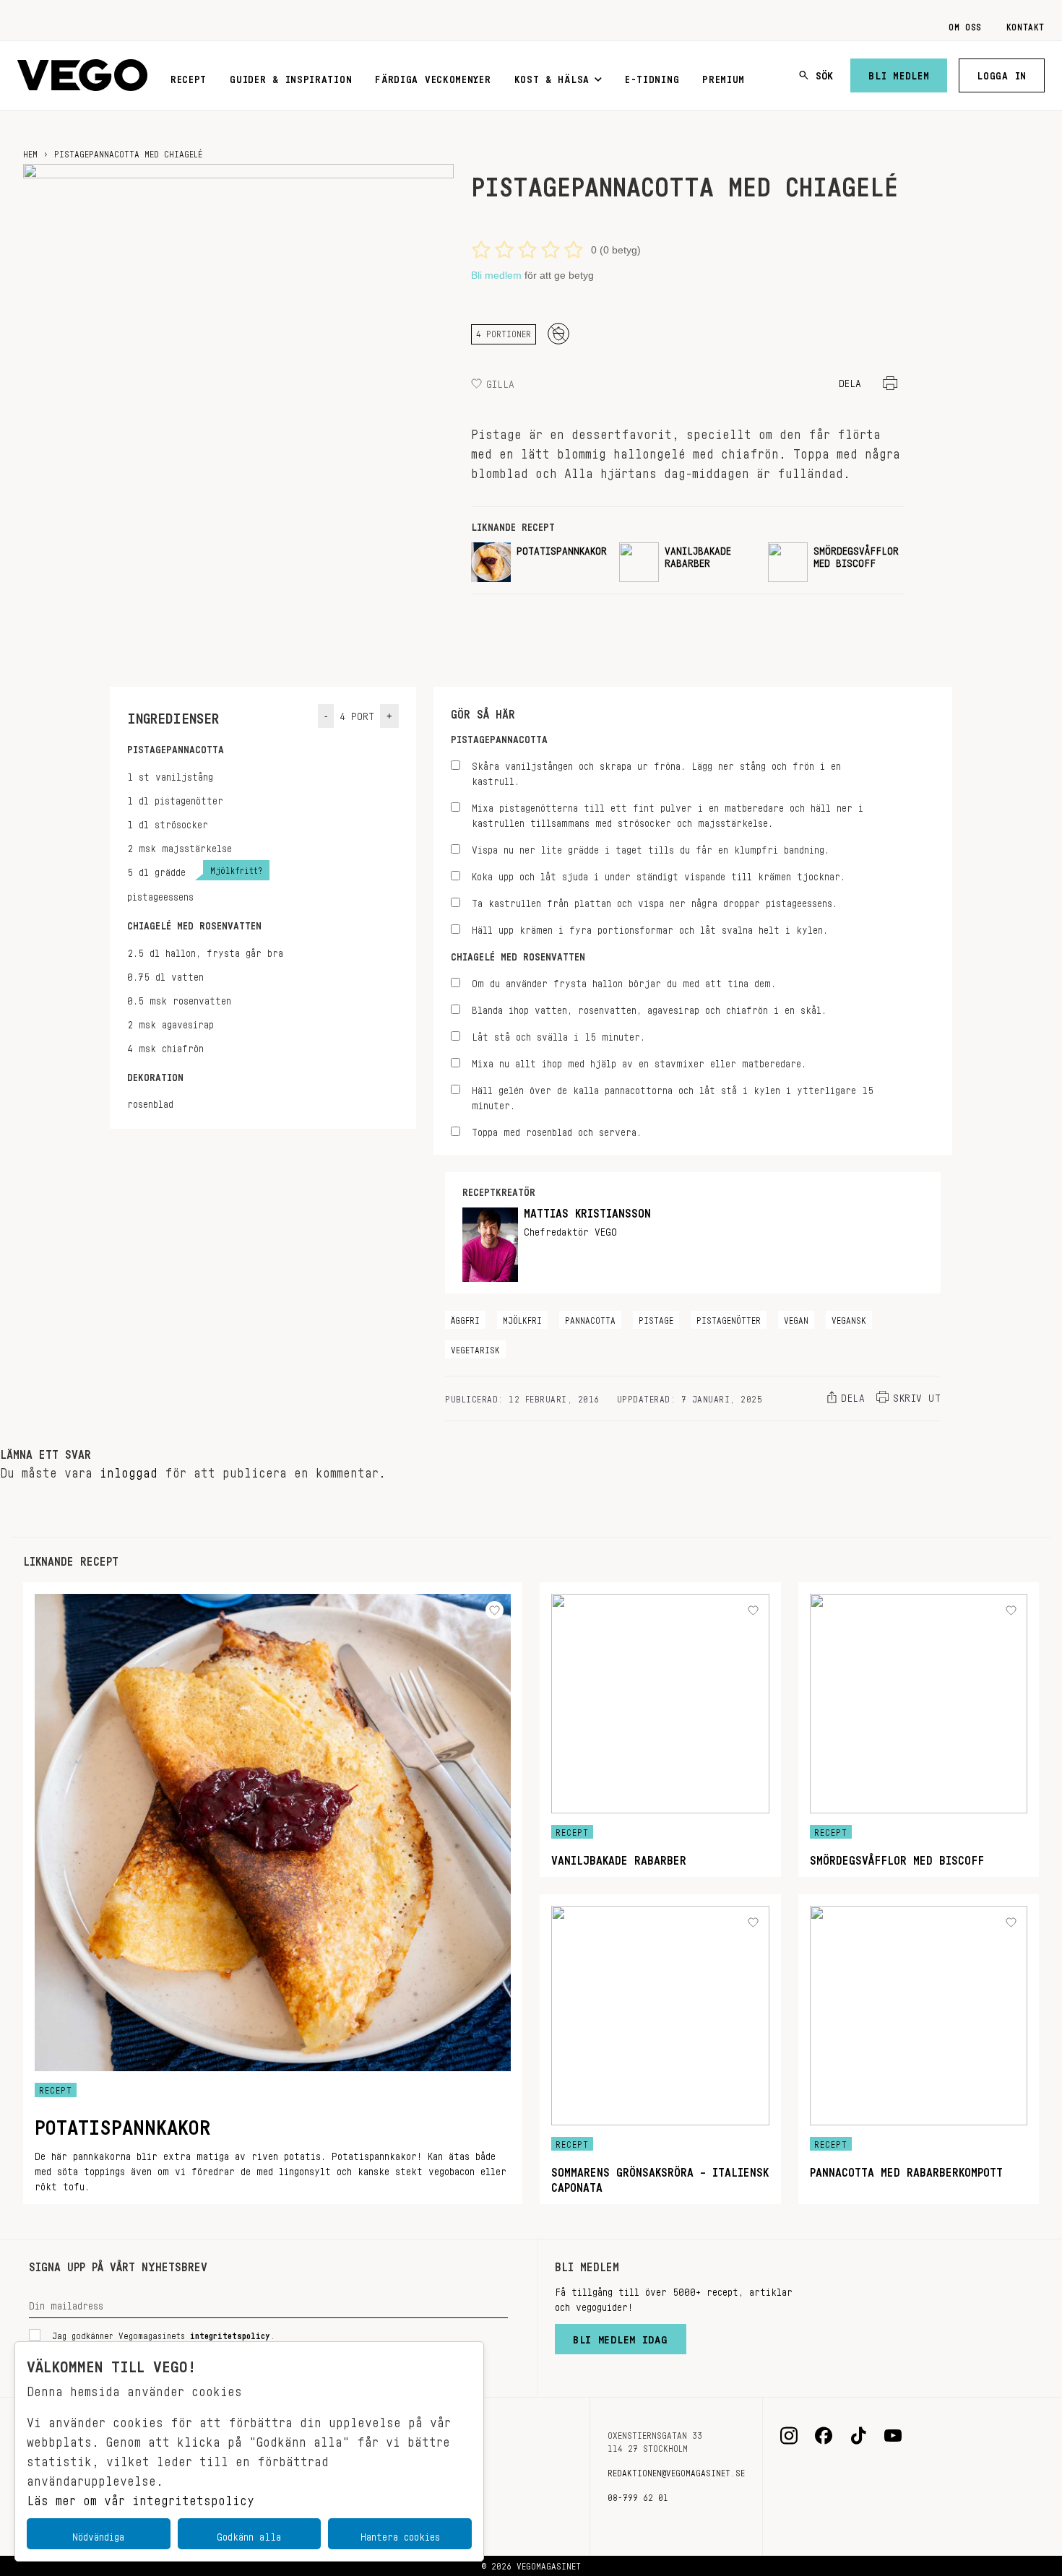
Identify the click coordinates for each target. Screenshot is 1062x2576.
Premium (724, 77)
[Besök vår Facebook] (824, 2436)
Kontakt (1026, 25)
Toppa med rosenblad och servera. (557, 1130)
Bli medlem (899, 73)
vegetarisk (475, 1348)
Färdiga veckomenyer (433, 77)
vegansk (849, 1318)
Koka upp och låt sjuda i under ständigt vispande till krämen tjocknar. (659, 874)
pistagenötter (729, 1318)
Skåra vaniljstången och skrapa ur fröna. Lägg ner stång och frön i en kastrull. (656, 771)
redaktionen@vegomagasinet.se (676, 2471)
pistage (656, 1318)
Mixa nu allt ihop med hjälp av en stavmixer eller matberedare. (639, 1061)
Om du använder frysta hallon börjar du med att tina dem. (624, 981)
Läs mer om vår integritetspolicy (141, 2497)
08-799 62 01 (638, 2495)
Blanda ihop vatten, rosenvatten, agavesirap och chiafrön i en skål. (649, 1008)
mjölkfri (522, 1318)
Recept (189, 77)
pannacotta (590, 1318)
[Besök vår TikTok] (858, 2436)
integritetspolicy (230, 2333)
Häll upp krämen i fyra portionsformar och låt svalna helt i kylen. (650, 928)
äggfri (465, 1318)
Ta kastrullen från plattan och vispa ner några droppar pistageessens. (655, 901)
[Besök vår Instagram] (789, 2436)
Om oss (965, 25)
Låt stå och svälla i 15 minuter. (558, 1035)
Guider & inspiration (291, 77)
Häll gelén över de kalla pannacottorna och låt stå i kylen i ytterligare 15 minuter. (673, 1096)
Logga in (1002, 73)
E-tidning (652, 77)
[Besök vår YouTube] (893, 2436)
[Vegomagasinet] (82, 75)
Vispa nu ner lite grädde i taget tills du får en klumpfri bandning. (651, 847)
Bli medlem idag (621, 2336)
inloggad (129, 1469)
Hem (30, 152)
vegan (796, 1318)
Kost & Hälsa (552, 77)
